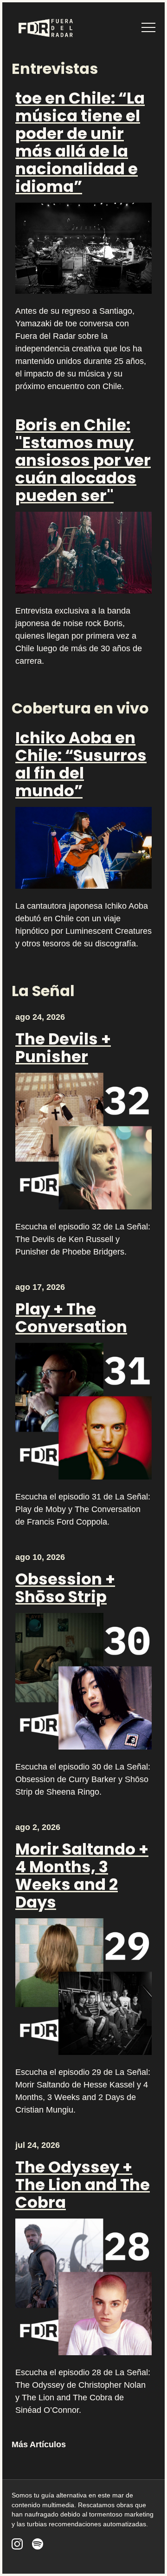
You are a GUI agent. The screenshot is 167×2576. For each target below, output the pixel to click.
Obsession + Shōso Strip (65, 1588)
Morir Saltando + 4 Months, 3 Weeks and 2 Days (82, 1876)
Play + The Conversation (71, 1318)
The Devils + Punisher (63, 1048)
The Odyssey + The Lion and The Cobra (83, 2185)
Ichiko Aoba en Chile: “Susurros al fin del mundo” (81, 764)
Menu (148, 27)
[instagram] (17, 2544)
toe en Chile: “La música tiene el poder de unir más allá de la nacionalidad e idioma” (80, 142)
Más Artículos (39, 2444)
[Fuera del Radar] (45, 28)
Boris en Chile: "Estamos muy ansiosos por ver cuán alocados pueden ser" (83, 460)
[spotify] (38, 2544)
